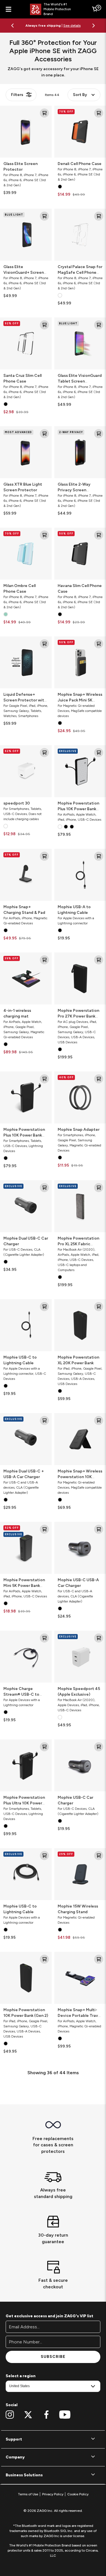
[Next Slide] (94, 26)
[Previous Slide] (12, 26)
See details (72, 28)
